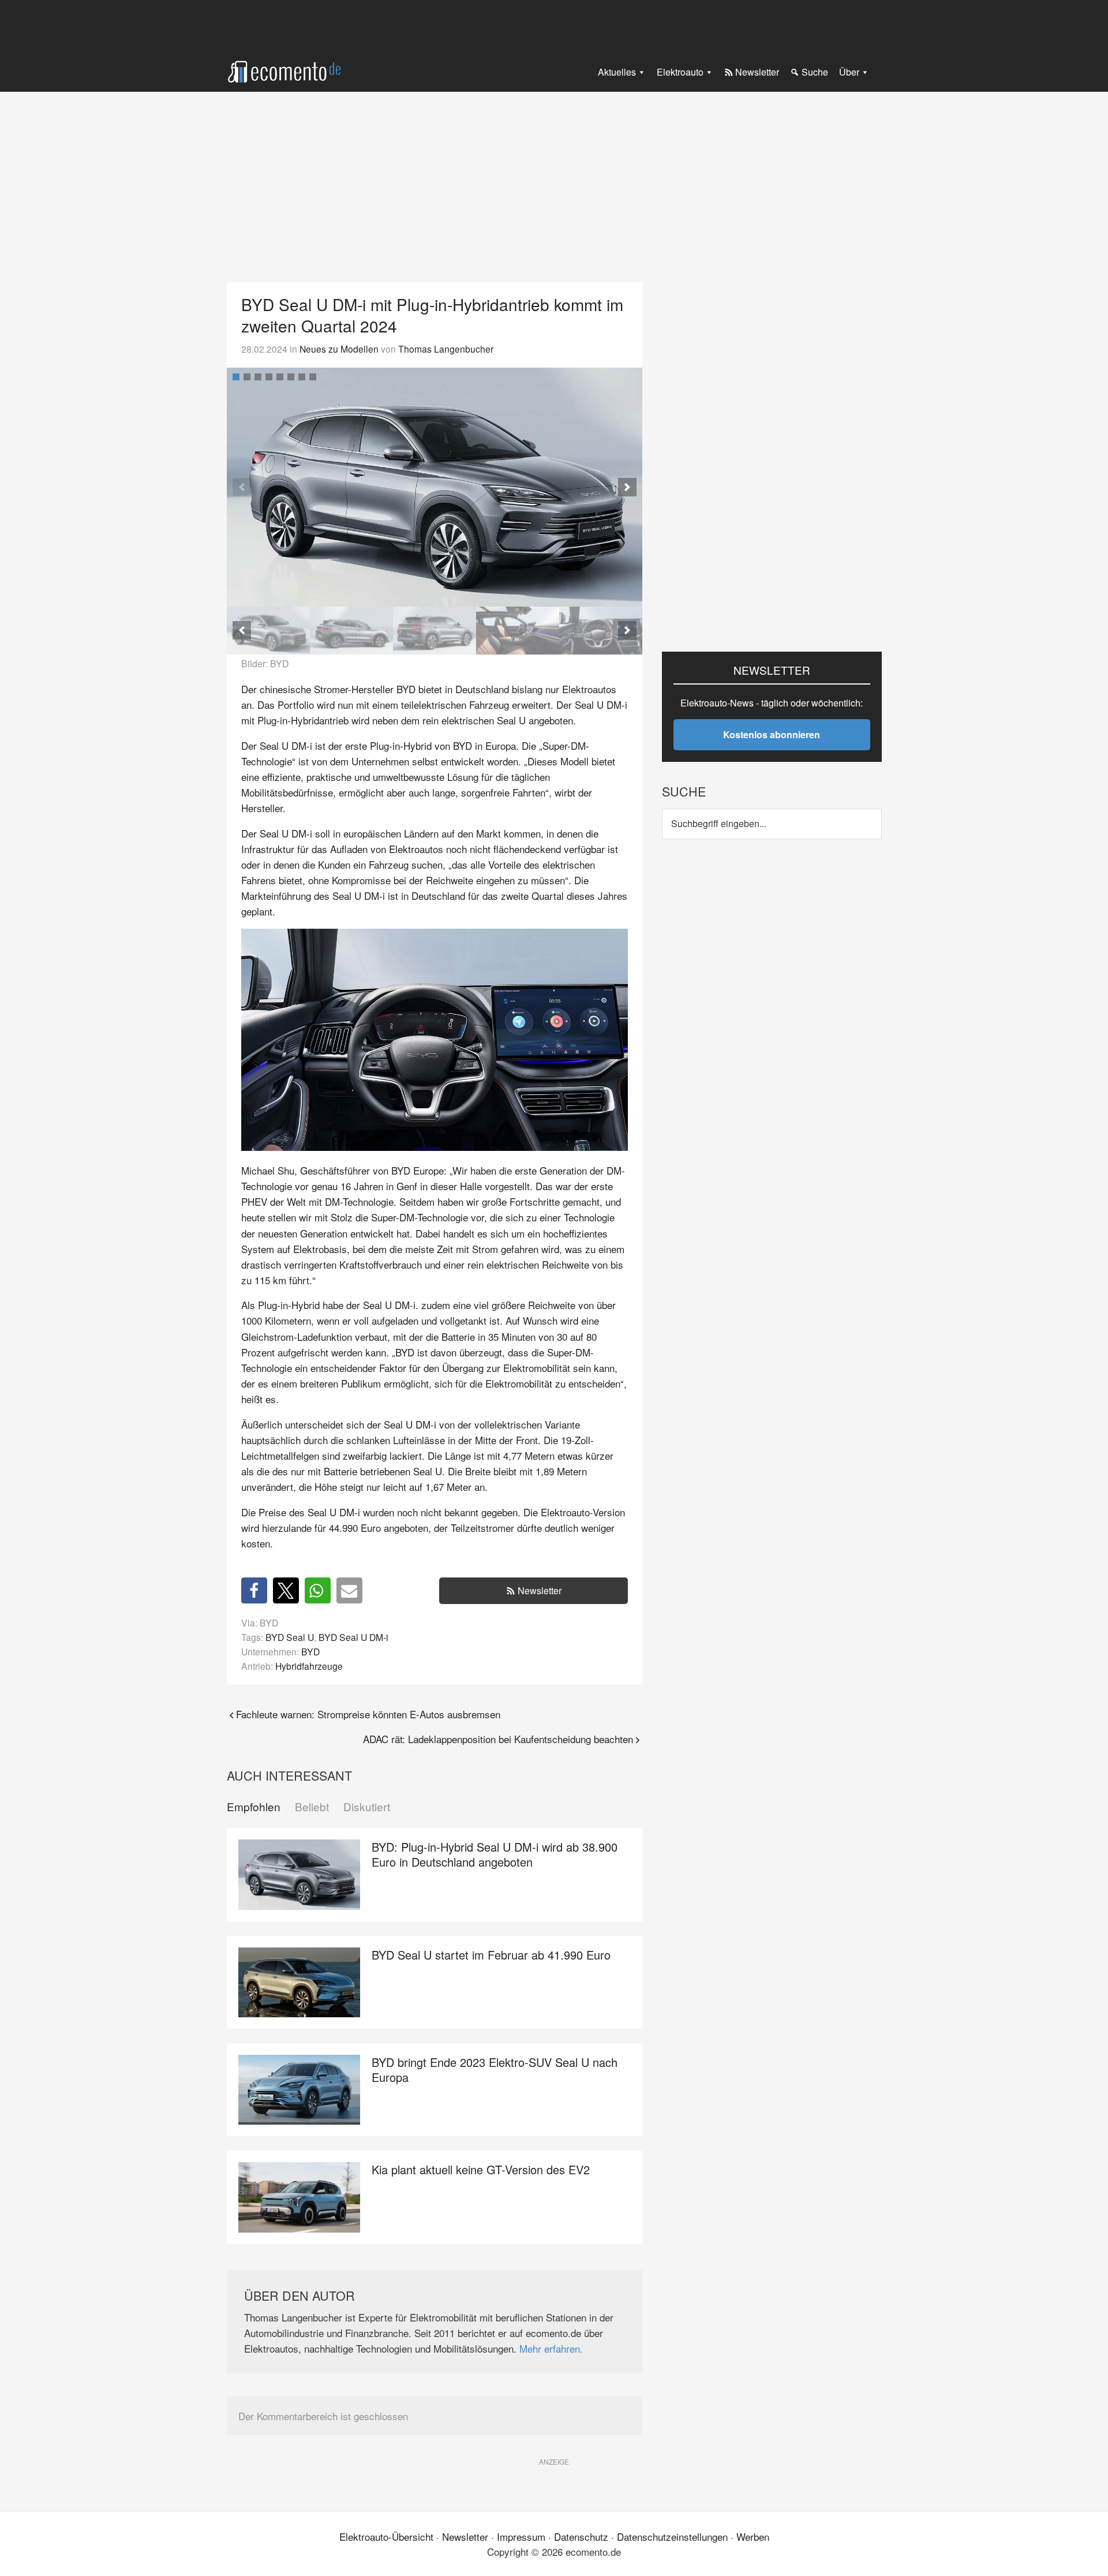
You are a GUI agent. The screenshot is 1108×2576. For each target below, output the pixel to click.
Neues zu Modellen (339, 349)
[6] (291, 377)
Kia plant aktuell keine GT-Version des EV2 (481, 2169)
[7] (302, 377)
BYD (310, 1651)
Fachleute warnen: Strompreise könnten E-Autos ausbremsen (368, 1714)
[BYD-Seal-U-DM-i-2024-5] (601, 631)
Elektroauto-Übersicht (386, 2536)
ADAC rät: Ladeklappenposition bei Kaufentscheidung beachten (498, 1739)
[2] (247, 377)
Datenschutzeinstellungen (672, 2536)
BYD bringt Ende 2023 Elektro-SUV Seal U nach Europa (495, 2070)
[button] (627, 487)
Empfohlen (254, 1807)
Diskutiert (367, 1807)
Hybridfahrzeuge (309, 1666)
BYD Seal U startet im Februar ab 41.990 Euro (491, 1955)
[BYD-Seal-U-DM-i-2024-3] (435, 487)
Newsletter (540, 1590)
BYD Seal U (290, 1637)
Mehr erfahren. (551, 2348)
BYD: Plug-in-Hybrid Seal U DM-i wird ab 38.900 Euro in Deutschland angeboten (495, 1854)
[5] (280, 377)
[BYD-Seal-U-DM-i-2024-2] (351, 631)
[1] (236, 377)
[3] (258, 377)
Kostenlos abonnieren (772, 734)
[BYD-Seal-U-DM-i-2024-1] (435, 631)
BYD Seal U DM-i (353, 1637)
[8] (313, 377)
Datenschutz (581, 2536)
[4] (269, 377)
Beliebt (312, 1807)
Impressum (521, 2536)
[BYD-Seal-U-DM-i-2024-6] (518, 631)
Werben (753, 2536)
